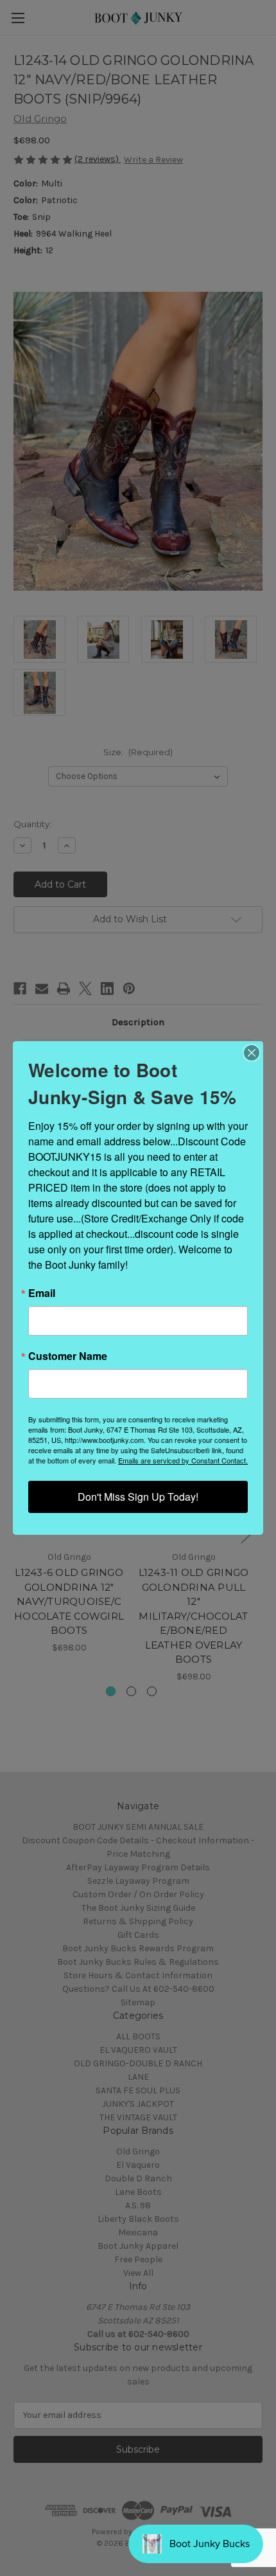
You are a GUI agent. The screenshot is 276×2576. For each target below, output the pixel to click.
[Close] (252, 1053)
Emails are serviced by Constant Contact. (183, 1460)
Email (42, 1293)
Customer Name (68, 1356)
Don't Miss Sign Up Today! (138, 1497)
